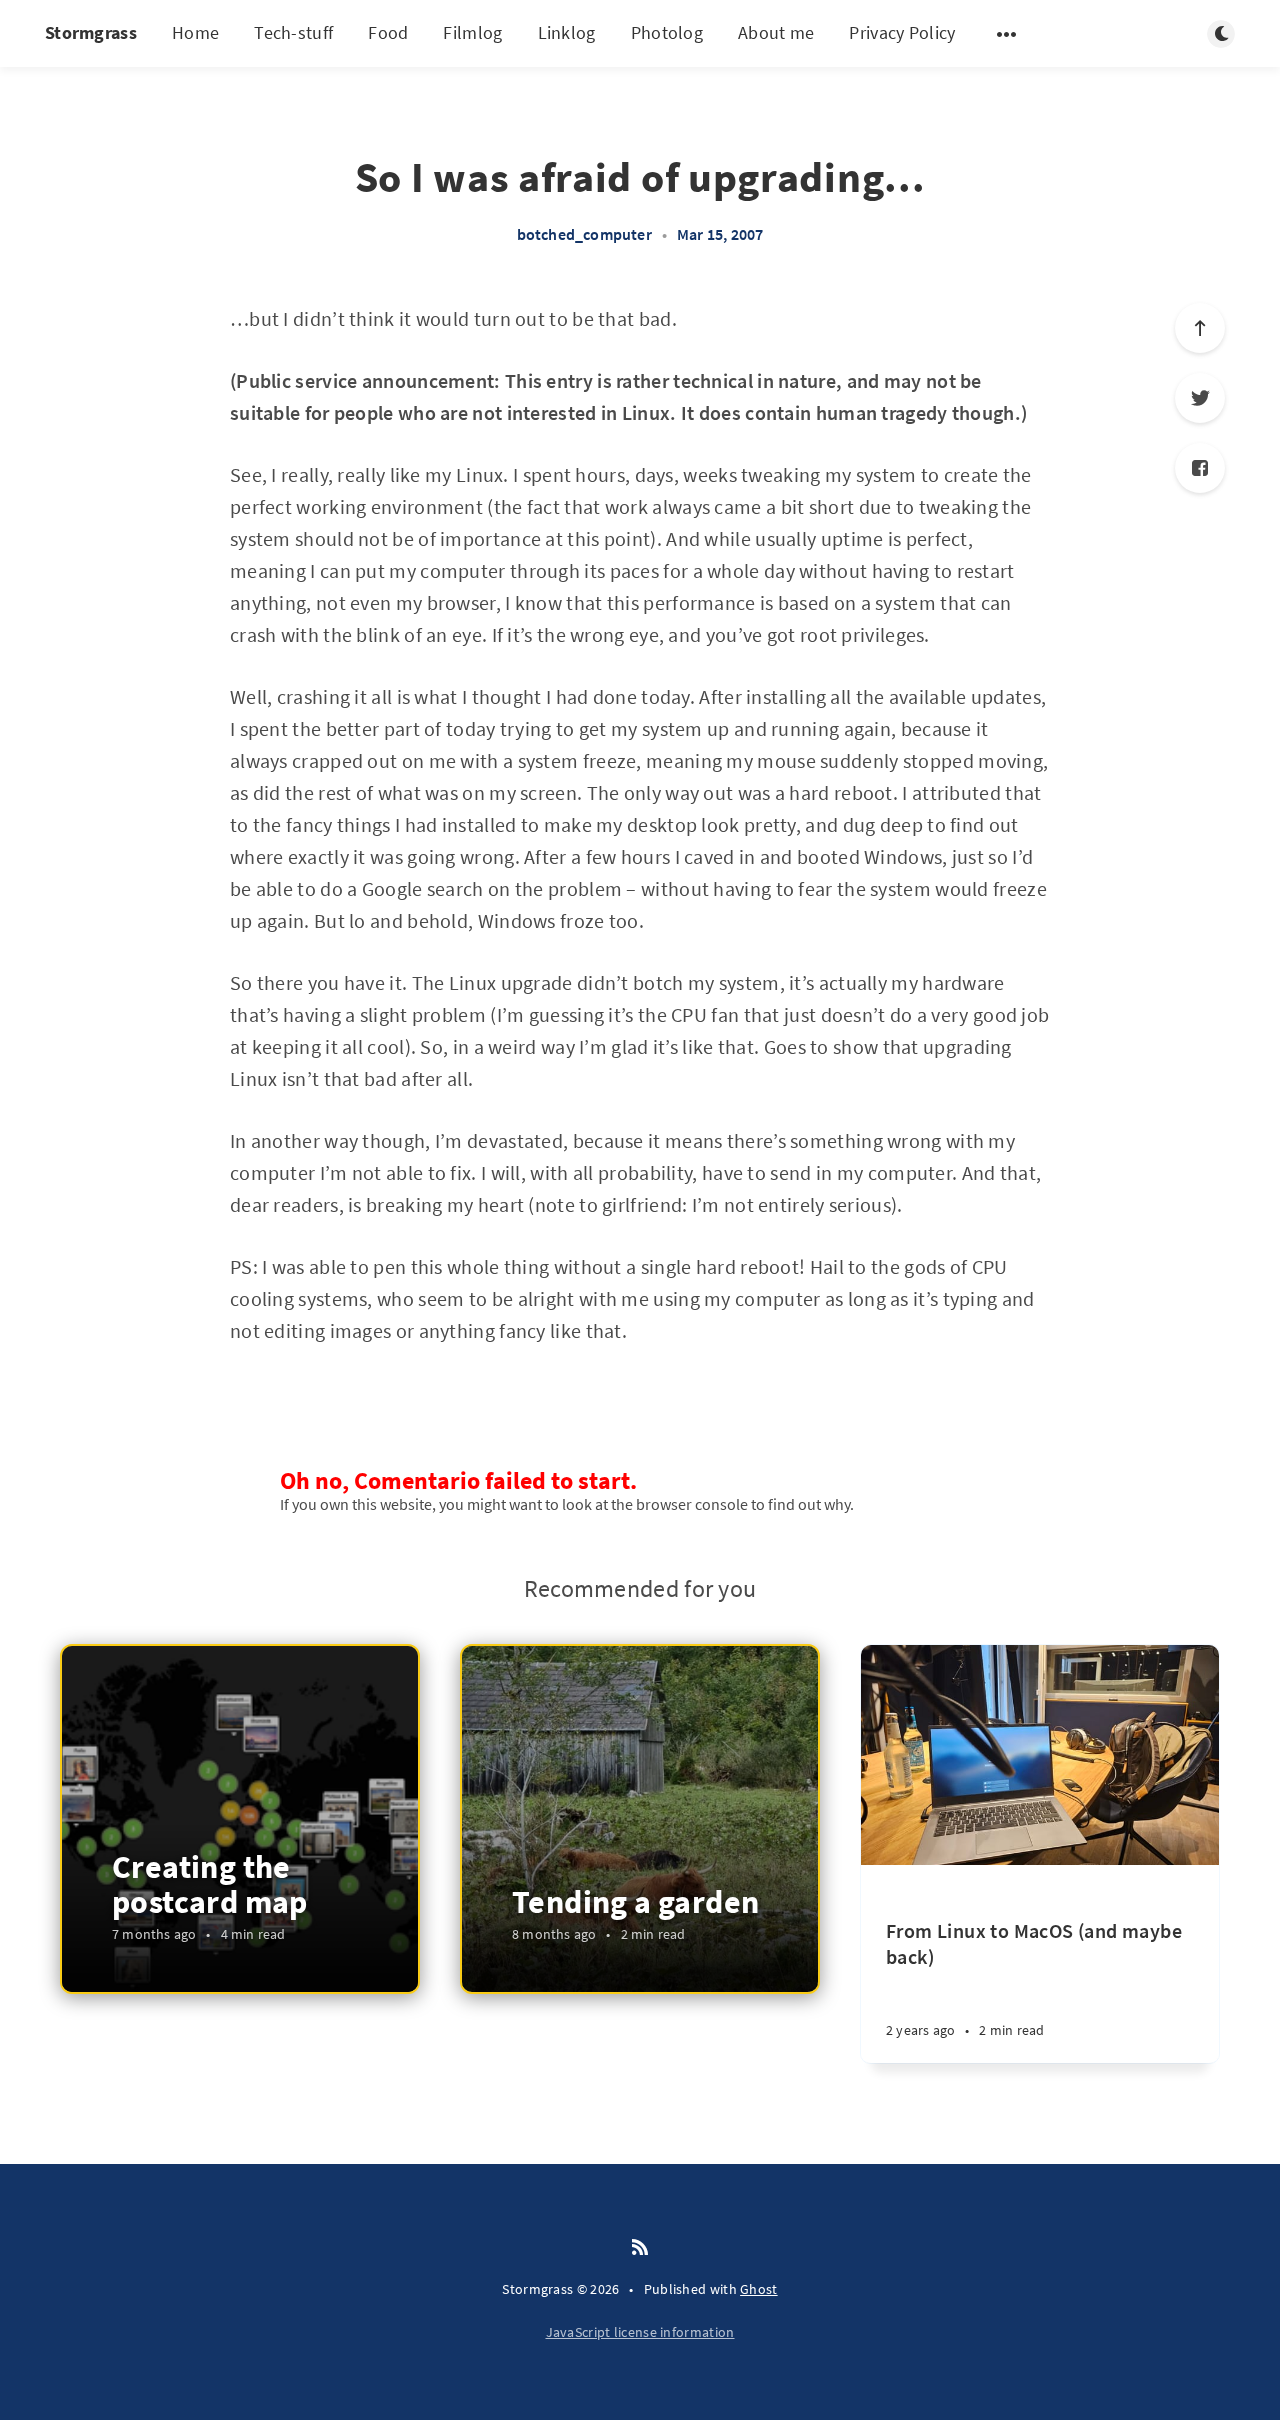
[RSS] (640, 2248)
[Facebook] (1200, 468)
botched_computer (584, 234)
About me (776, 32)
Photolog (667, 32)
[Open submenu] (1007, 34)
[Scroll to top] (1200, 328)
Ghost (759, 2289)
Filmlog (472, 32)
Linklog (567, 32)
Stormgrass (91, 32)
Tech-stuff (293, 32)
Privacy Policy (902, 32)
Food (388, 32)
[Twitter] (1200, 398)
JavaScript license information (640, 2332)
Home (195, 32)
